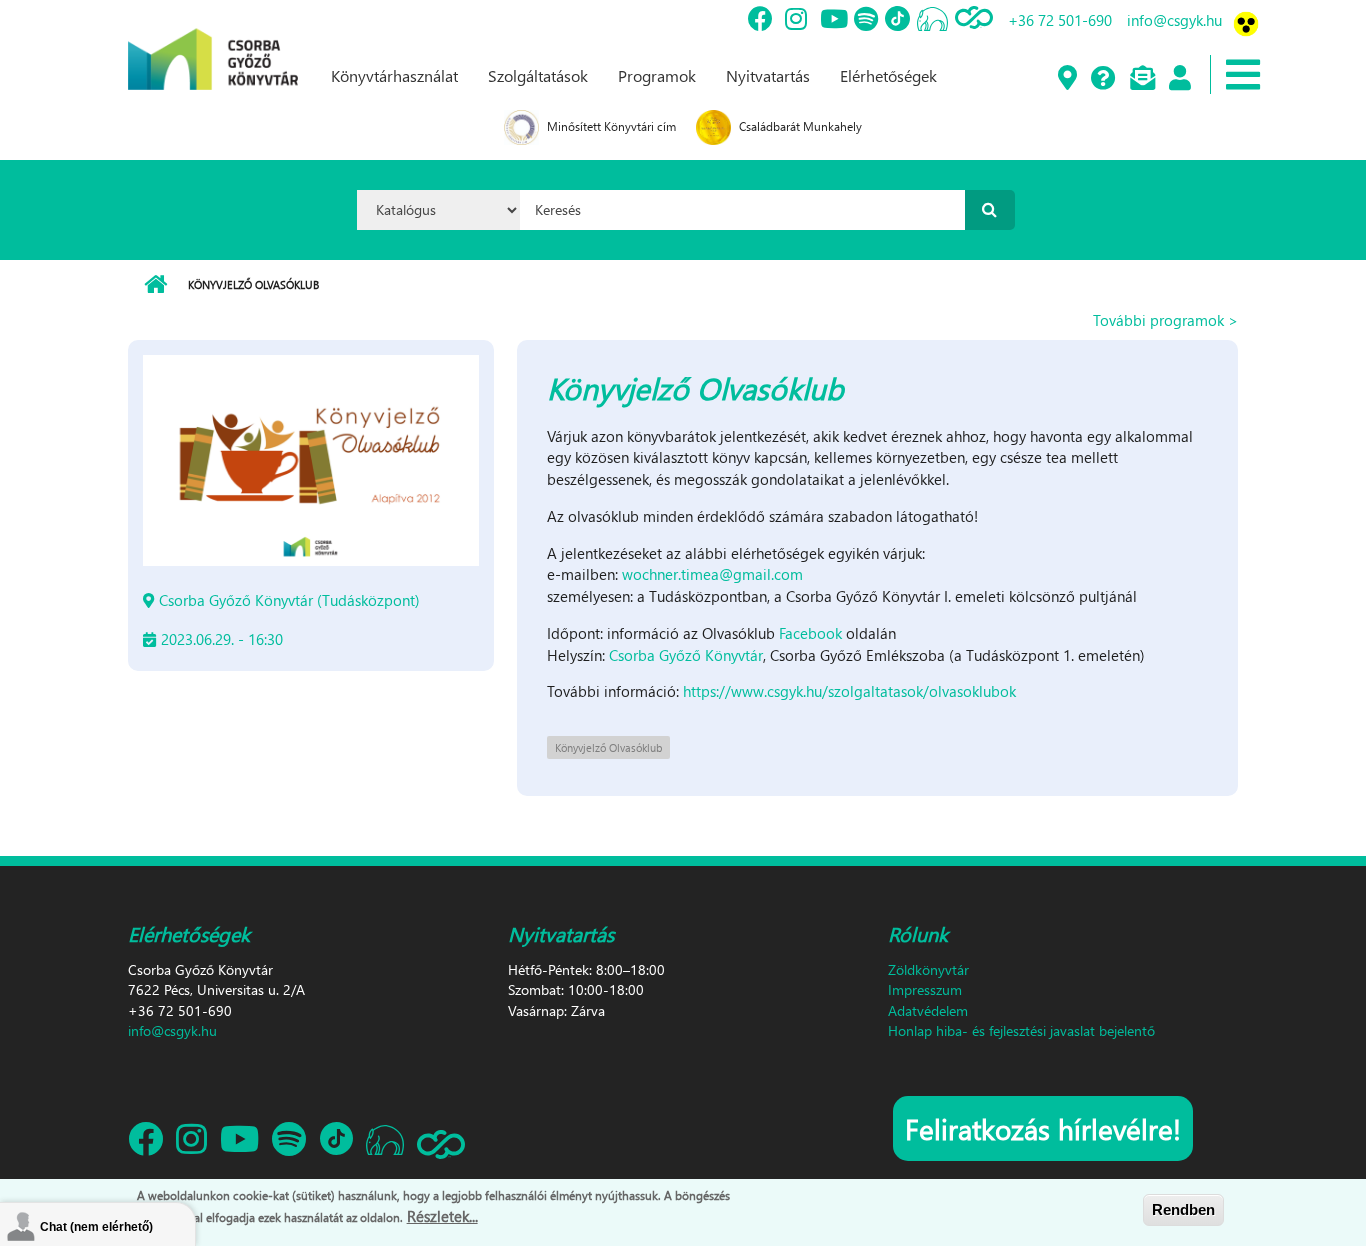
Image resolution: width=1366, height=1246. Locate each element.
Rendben (1183, 1209)
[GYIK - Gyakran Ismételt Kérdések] (1102, 79)
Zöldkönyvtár (928, 969)
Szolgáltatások (538, 75)
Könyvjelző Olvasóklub (608, 747)
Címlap (155, 285)
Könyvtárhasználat (394, 75)
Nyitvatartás (768, 75)
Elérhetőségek (888, 75)
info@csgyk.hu (1174, 20)
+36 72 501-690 (1060, 20)
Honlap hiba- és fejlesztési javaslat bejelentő (1021, 1030)
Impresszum (925, 989)
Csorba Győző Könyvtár (686, 655)
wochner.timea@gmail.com (712, 574)
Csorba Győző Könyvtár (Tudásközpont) (289, 600)
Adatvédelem (928, 1010)
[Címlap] (213, 43)
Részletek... (442, 1215)
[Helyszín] (1066, 79)
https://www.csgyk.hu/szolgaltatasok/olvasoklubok (849, 691)
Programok (657, 75)
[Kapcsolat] (1141, 79)
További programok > (1165, 320)
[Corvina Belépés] (1179, 79)
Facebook (810, 633)
